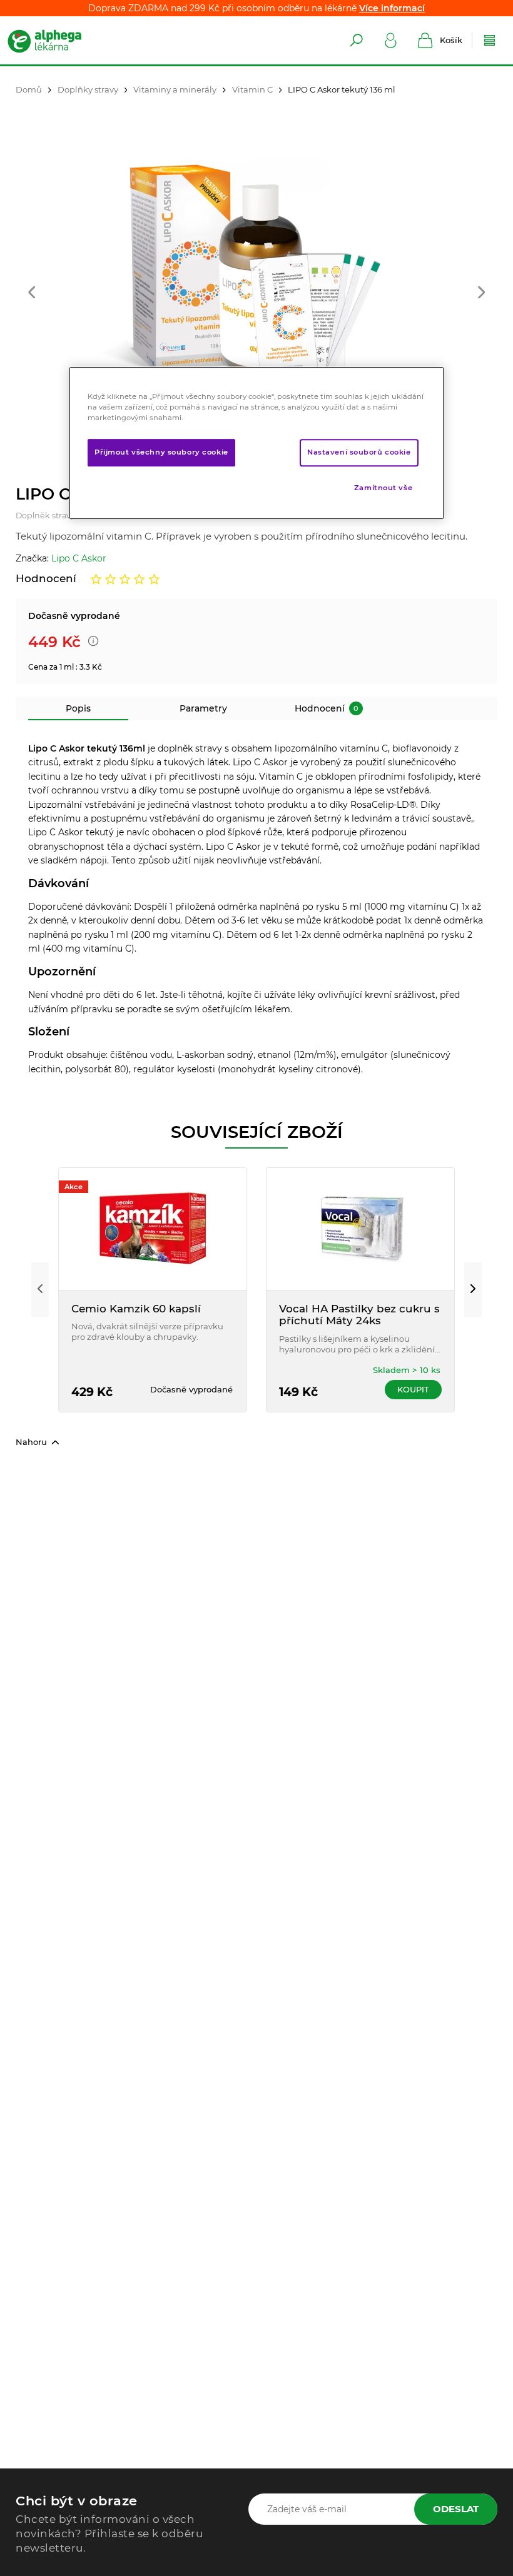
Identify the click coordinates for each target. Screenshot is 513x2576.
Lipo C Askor (79, 558)
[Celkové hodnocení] (125, 579)
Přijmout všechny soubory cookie (161, 452)
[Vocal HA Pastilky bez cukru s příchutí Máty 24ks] (360, 1229)
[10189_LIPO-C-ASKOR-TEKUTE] (256, 271)
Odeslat (456, 2509)
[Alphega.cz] (56, 41)
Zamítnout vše (383, 488)
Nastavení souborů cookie (359, 452)
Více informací (392, 8)
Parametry (203, 708)
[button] (32, 293)
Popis (78, 708)
